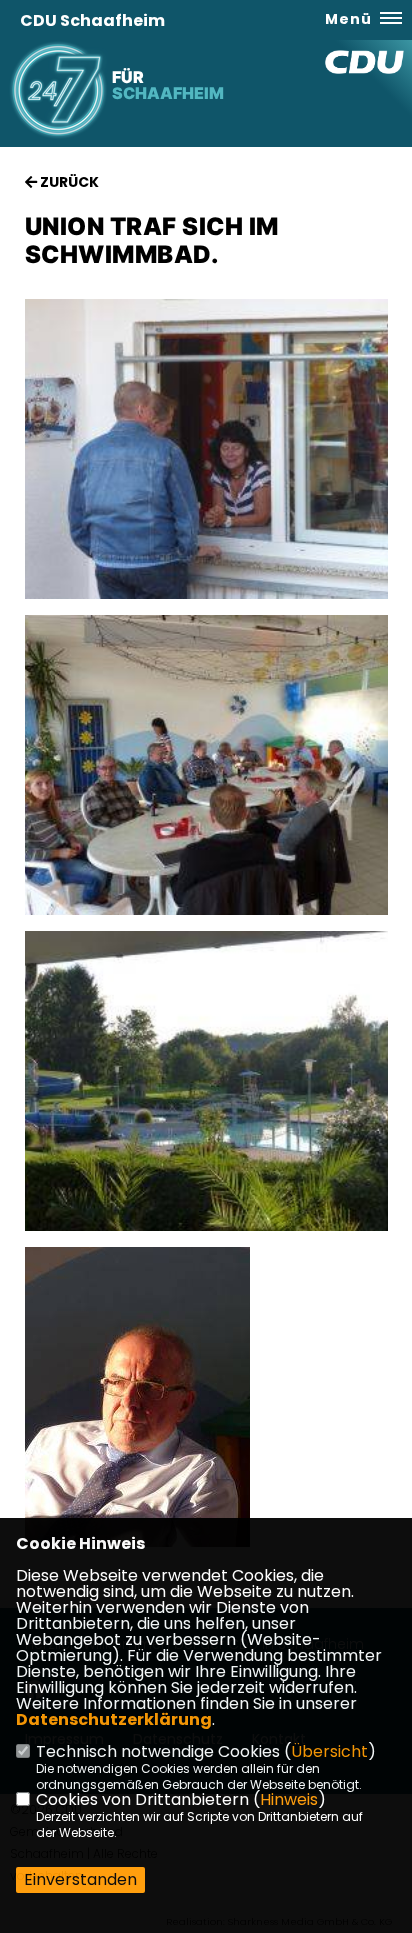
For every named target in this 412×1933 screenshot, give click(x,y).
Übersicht (329, 1751)
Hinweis (289, 1799)
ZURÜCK (68, 182)
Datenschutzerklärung (114, 1719)
